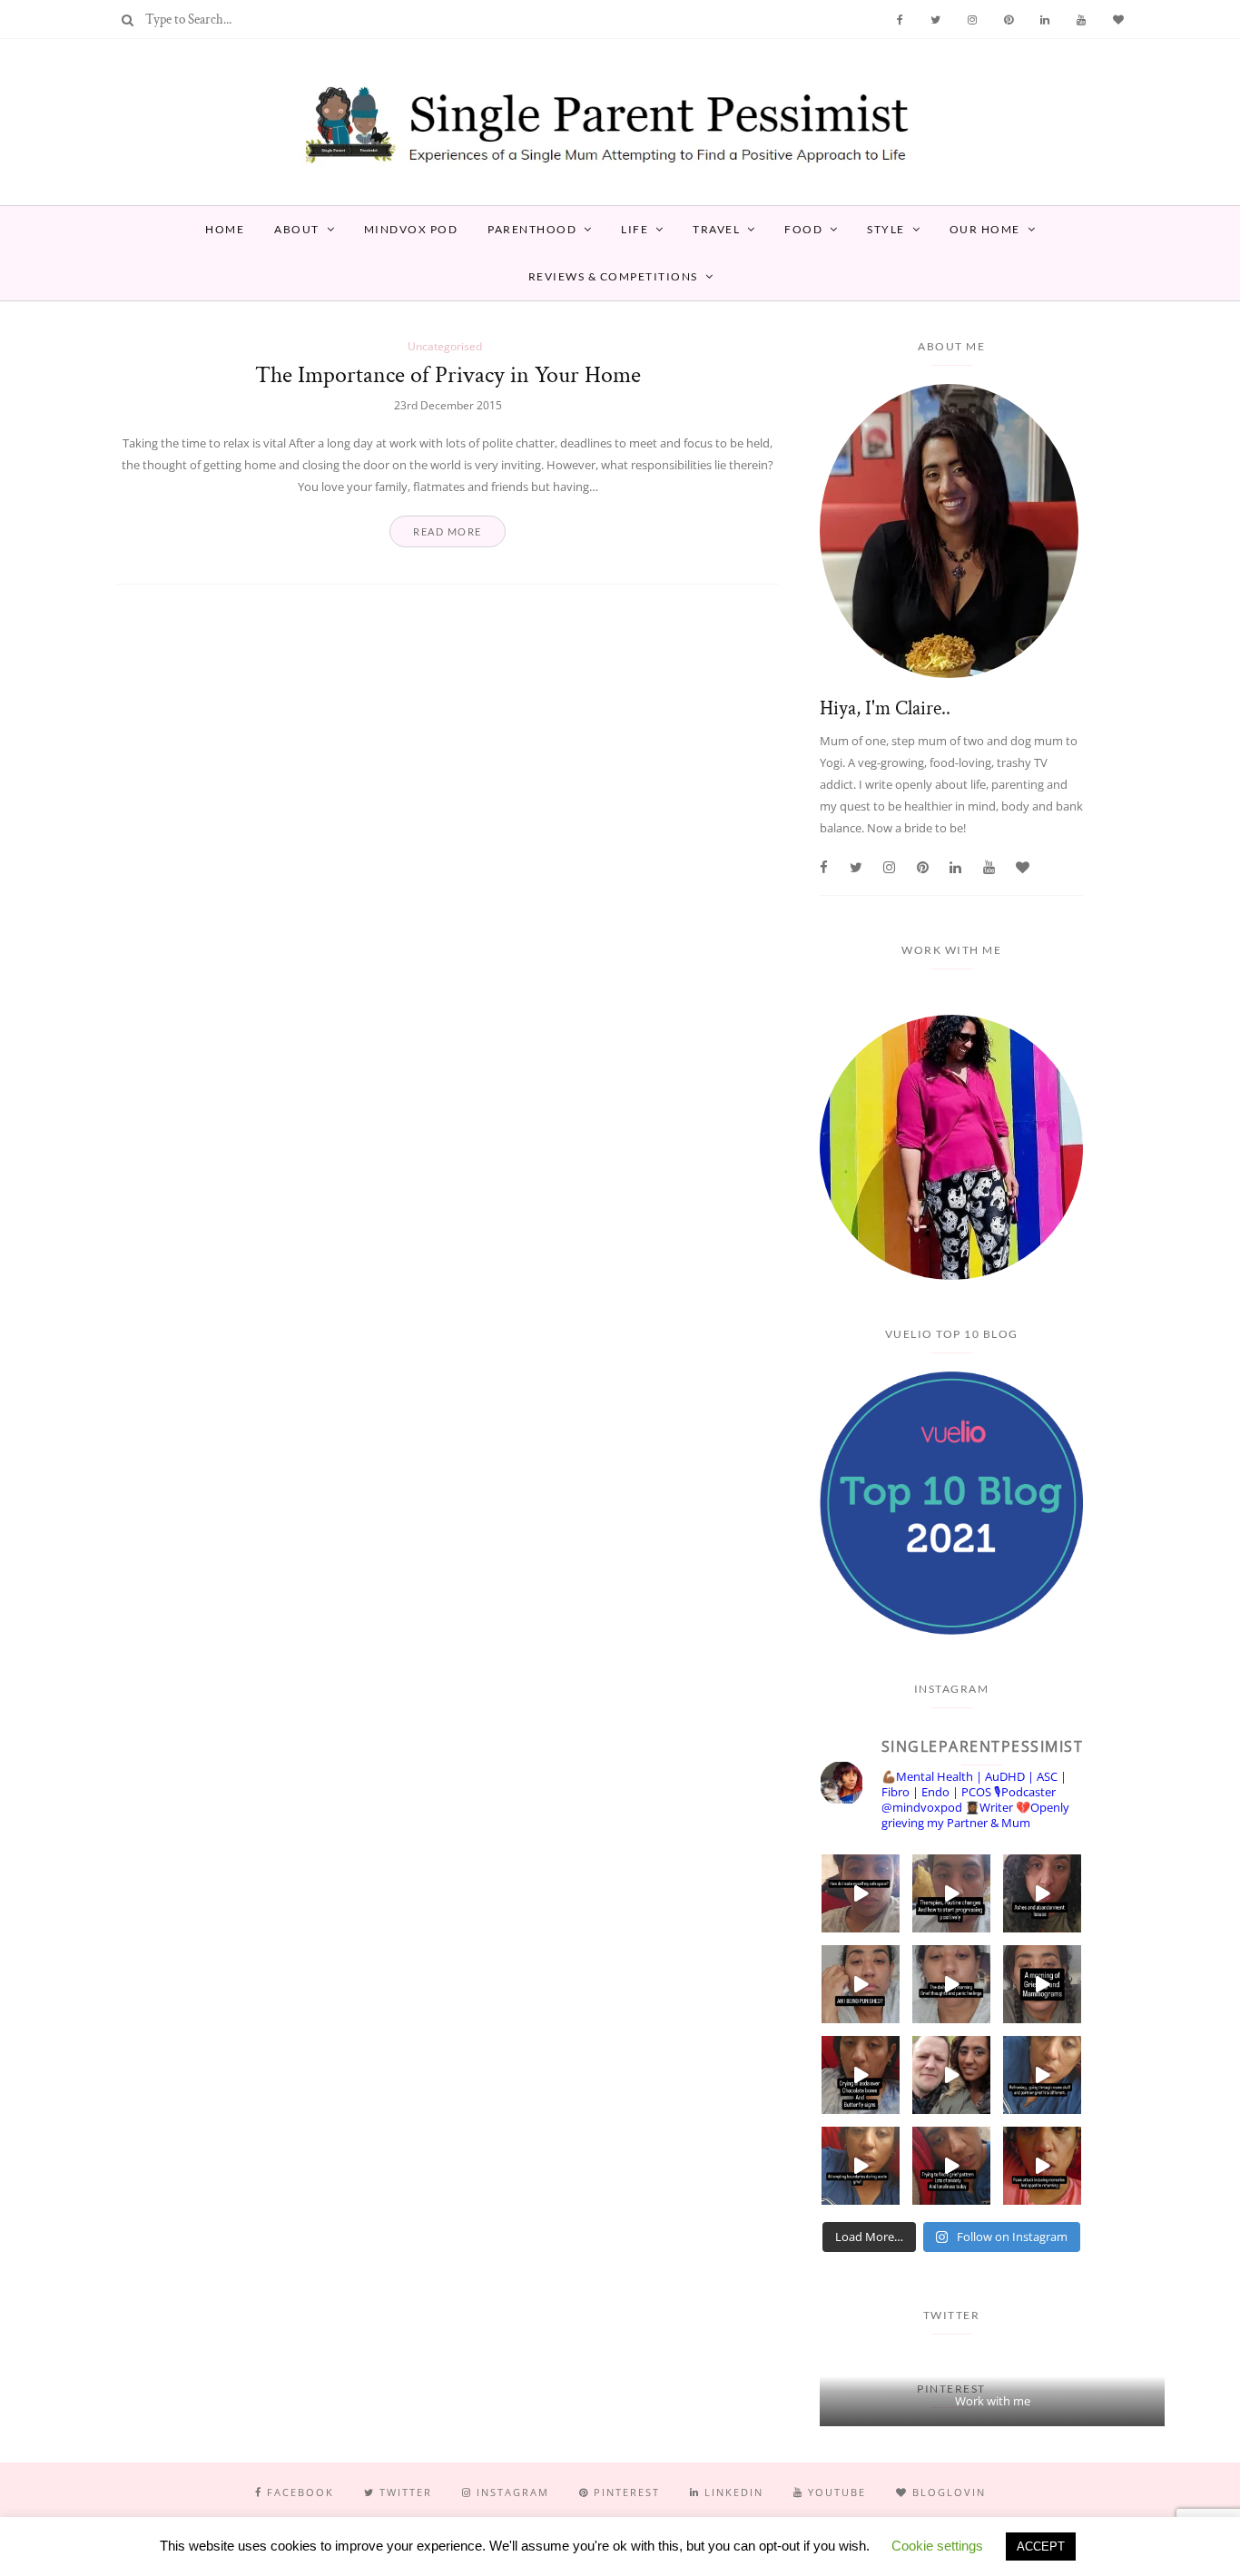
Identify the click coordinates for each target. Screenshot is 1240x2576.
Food (803, 229)
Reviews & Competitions (613, 276)
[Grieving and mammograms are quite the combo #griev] (1042, 1984)
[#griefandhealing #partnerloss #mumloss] (1042, 2075)
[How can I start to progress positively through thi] (951, 1893)
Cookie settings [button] (937, 2546)
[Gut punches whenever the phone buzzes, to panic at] (1042, 2166)
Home (225, 229)
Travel (716, 229)
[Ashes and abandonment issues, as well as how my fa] (1042, 1893)
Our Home (985, 229)
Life (635, 229)
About (297, 229)
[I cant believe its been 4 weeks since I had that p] (951, 2075)
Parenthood (532, 229)
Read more (448, 531)
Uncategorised (445, 346)
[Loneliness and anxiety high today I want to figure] (951, 2166)
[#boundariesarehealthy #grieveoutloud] (861, 2166)
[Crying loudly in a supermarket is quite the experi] (861, 2075)
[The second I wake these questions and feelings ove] (951, 1984)
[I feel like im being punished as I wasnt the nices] (861, 1984)
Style (886, 229)
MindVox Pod (411, 229)
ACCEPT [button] (1041, 2547)
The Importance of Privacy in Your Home (448, 375)
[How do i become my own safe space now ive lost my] (861, 1893)
